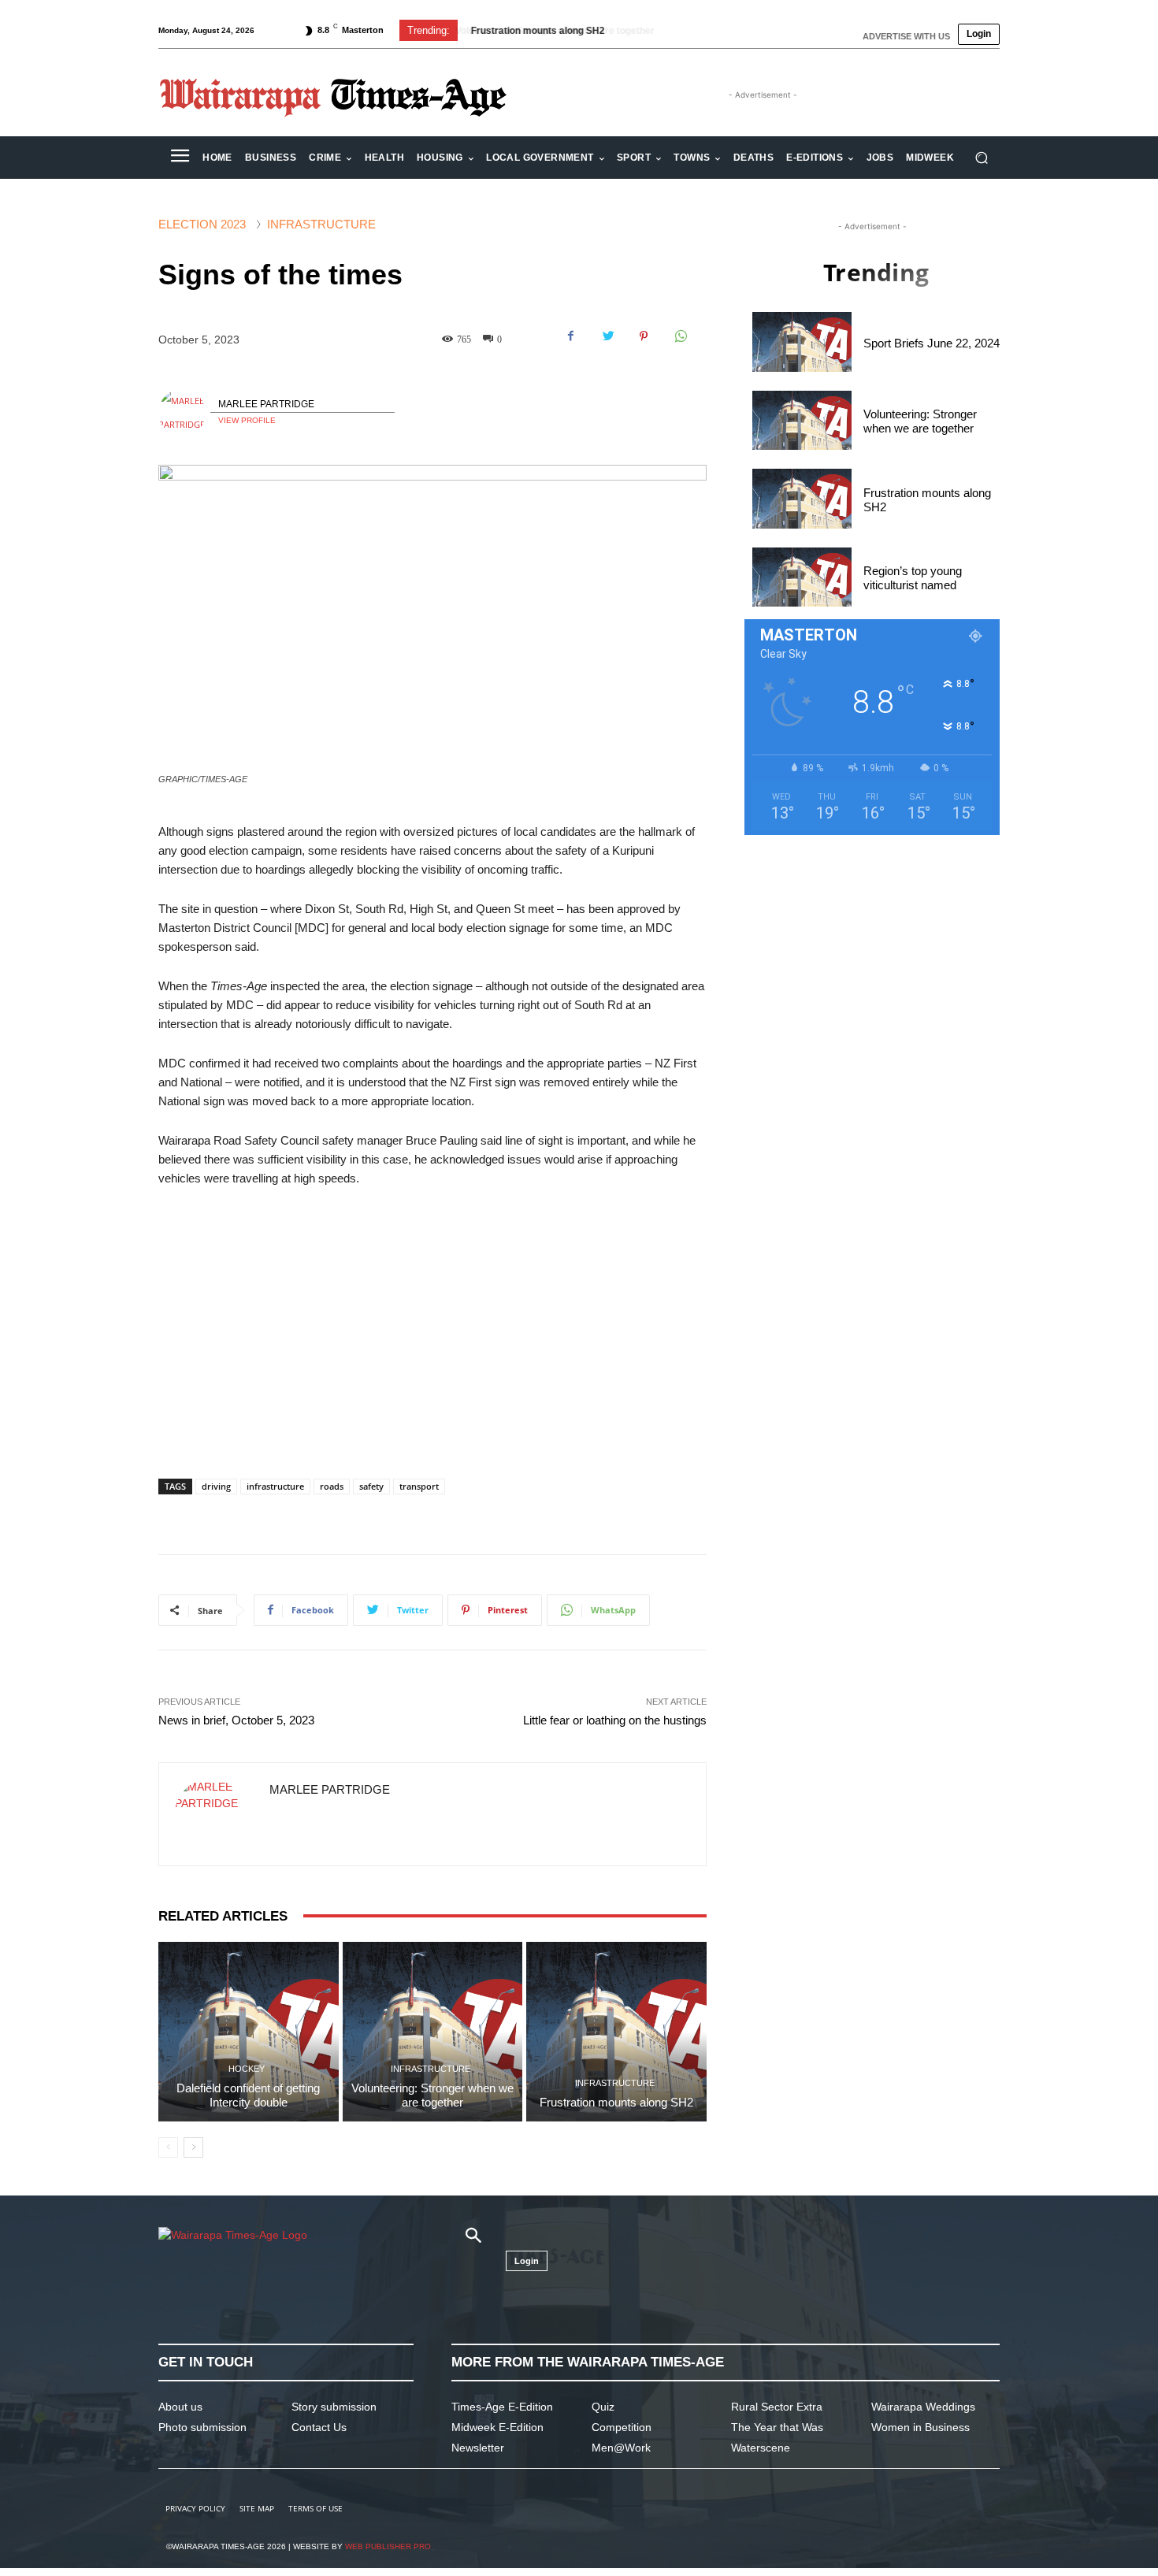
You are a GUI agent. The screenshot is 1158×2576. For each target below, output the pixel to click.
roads (332, 1486)
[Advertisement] (432, 1319)
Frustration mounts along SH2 (536, 31)
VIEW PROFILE (247, 420)
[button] (981, 158)
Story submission (334, 2407)
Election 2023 (202, 224)
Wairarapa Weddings (923, 2407)
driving (216, 1486)
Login (979, 34)
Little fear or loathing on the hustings (615, 1720)
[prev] (698, 30)
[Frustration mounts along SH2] (616, 2032)
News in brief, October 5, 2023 (236, 1720)
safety (371, 1486)
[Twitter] (607, 336)
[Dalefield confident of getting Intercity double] (249, 2032)
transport (419, 1486)
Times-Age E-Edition (502, 2407)
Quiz (603, 2407)
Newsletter (478, 2448)
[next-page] (193, 2147)
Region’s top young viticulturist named (913, 578)
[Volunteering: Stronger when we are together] (433, 2032)
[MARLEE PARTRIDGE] (184, 413)
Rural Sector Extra (777, 2407)
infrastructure (275, 1486)
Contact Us (319, 2427)
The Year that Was (777, 2427)
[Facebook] (571, 336)
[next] (724, 30)
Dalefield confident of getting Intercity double (248, 2095)
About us (180, 2407)
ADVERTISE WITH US (906, 36)
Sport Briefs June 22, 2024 (932, 343)
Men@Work (621, 2448)
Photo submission (202, 2427)
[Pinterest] (644, 336)
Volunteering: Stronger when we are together (432, 2095)
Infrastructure (321, 224)
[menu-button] (180, 158)
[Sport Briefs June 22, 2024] (802, 341)
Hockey (247, 2069)
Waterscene (761, 2448)
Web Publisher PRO (388, 2546)
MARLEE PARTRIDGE (266, 404)
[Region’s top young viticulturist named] (802, 577)
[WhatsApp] (680, 336)
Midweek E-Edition (497, 2427)
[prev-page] (168, 2147)
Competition (622, 2427)
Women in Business (920, 2427)
